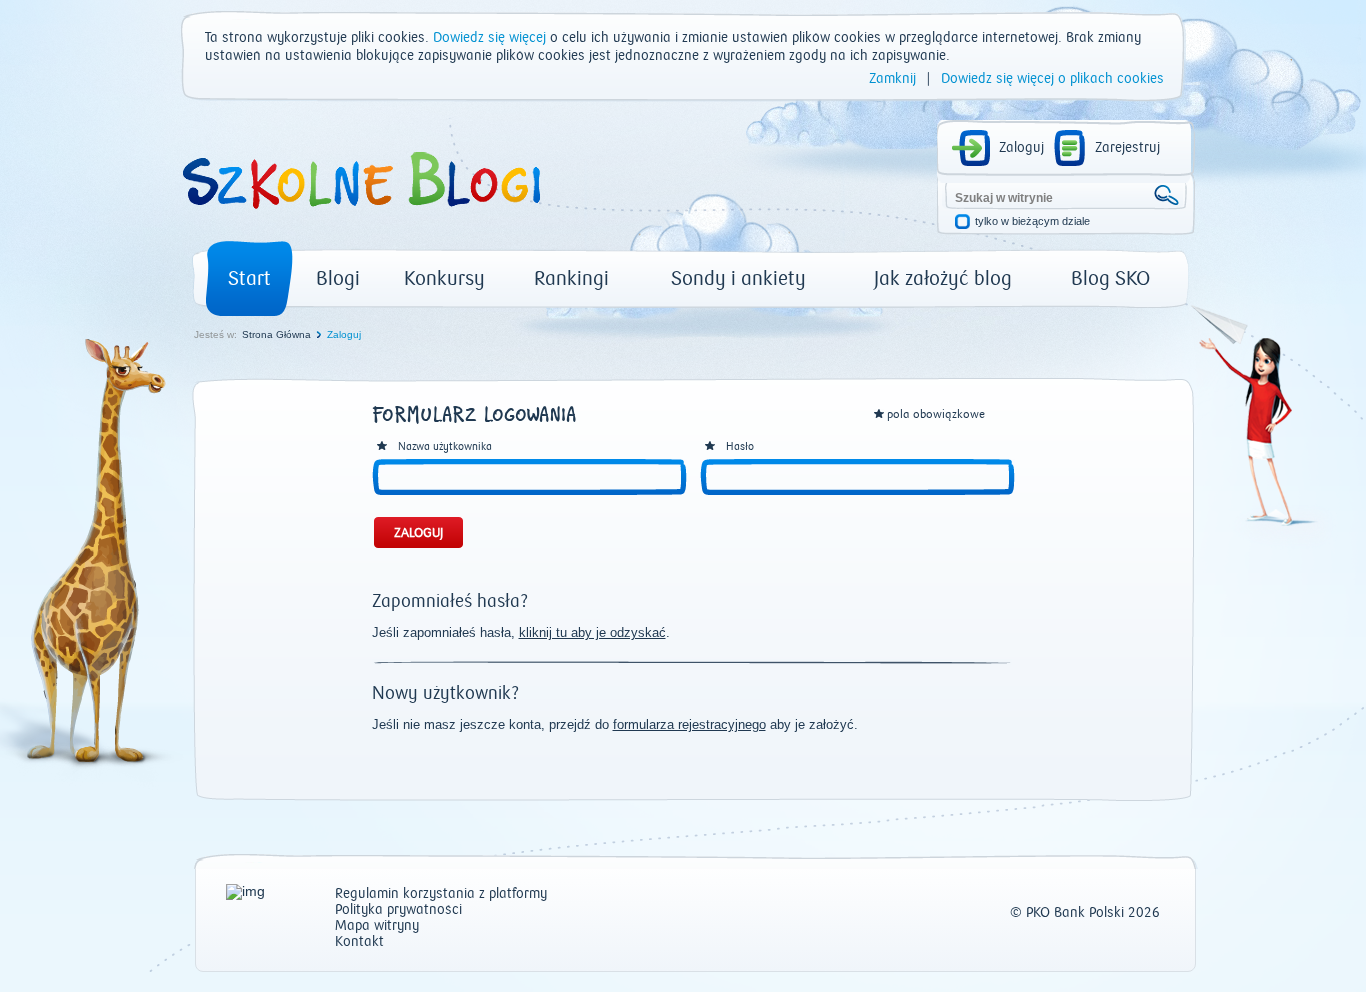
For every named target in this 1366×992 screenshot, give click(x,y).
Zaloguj (1021, 148)
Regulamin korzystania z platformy (441, 894)
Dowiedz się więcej (489, 38)
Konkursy (444, 278)
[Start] (360, 216)
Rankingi (571, 278)
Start (249, 278)
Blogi (338, 278)
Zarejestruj (1127, 148)
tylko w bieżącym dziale (1032, 221)
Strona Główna (276, 334)
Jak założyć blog (943, 278)
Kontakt (359, 942)
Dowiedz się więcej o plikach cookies (1052, 79)
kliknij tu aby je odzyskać (592, 632)
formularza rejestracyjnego (689, 724)
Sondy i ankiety (738, 278)
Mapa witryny (377, 926)
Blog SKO (1110, 278)
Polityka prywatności (398, 910)
